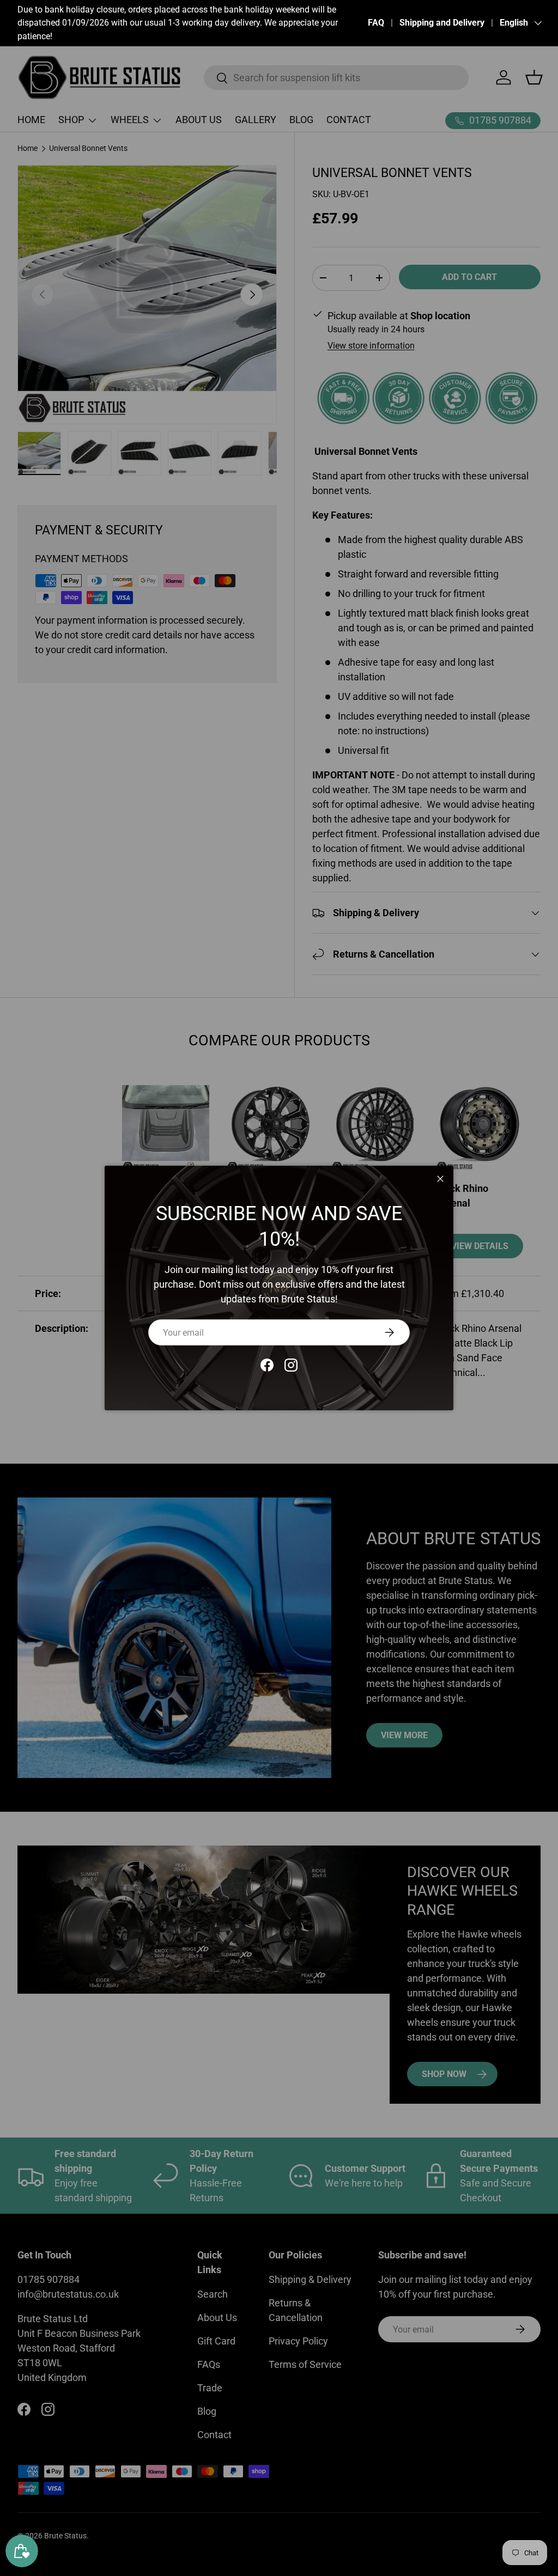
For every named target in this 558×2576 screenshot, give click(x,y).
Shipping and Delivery (442, 23)
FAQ (376, 23)
